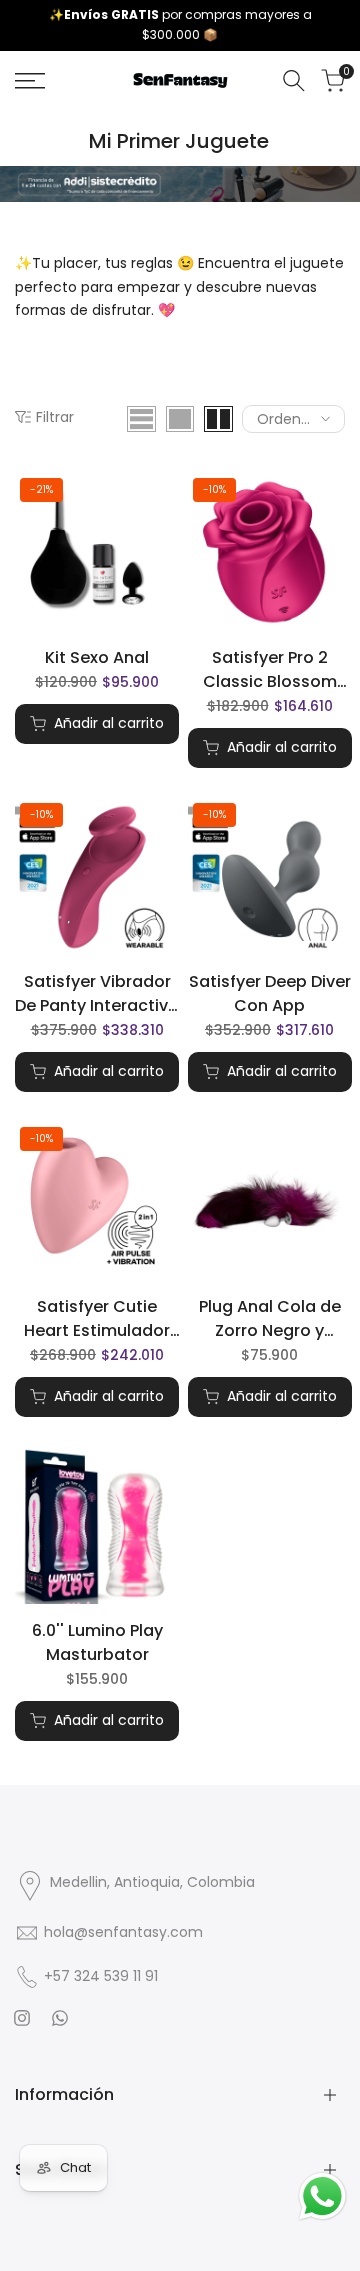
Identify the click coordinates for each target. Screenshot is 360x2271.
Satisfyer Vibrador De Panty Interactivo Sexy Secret (97, 994)
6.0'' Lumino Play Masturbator (97, 1642)
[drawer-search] (294, 80)
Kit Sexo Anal (97, 657)
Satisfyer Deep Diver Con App (270, 993)
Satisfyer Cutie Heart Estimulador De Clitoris (97, 1319)
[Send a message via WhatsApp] (322, 2196)
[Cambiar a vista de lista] (141, 419)
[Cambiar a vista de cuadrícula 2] (218, 419)
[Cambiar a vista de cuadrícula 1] (180, 419)
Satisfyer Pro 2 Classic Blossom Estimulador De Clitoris (270, 670)
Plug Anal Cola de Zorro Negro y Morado (270, 1319)
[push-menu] (30, 81)
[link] (180, 184)
